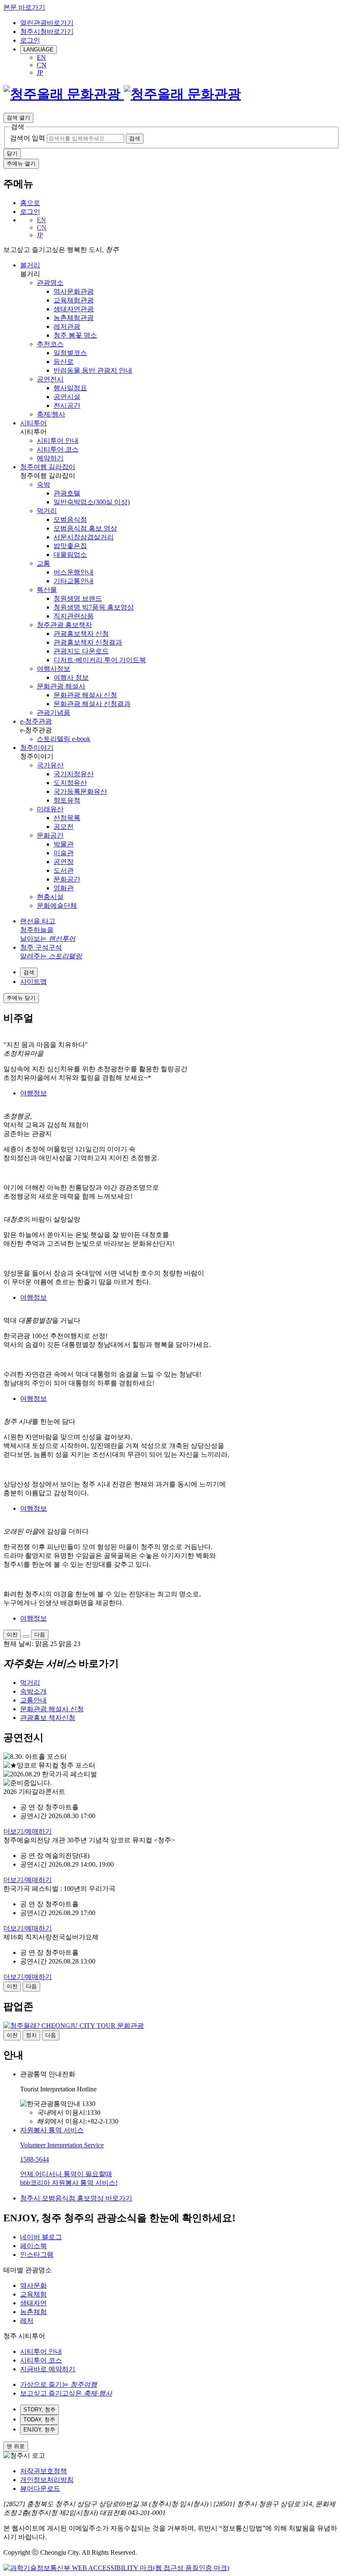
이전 (12, 1635)
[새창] (116, 2568)
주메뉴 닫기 (21, 998)
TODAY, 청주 (39, 2420)
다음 (40, 1635)
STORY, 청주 (40, 2410)
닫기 (12, 154)
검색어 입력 (28, 138)
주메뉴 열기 (21, 164)
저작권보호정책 (44, 2471)
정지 (31, 2035)
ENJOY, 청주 (39, 2430)
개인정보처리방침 (47, 2480)
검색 (135, 138)
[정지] (26, 1636)
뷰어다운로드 (40, 2488)
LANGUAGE (38, 50)
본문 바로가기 (24, 7)
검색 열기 (18, 118)
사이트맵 (33, 982)
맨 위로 (16, 2446)
